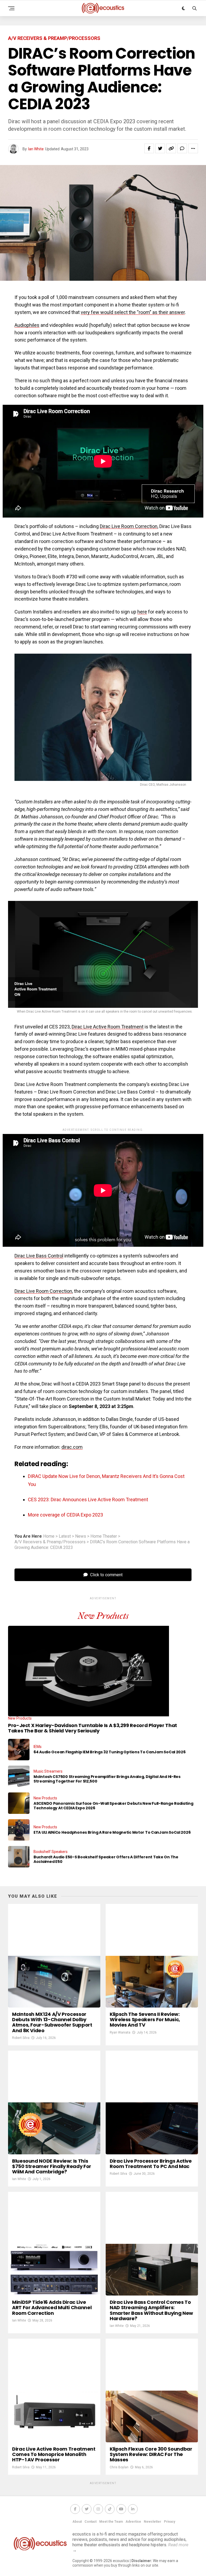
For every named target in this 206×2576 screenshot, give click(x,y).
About (77, 2522)
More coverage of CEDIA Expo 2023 (65, 1515)
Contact (91, 2522)
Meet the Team (111, 2522)
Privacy (170, 2522)
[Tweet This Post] (160, 148)
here (142, 612)
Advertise (133, 2522)
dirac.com (72, 1447)
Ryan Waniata (120, 2032)
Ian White (36, 149)
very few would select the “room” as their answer (133, 312)
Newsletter (152, 2522)
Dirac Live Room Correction (129, 526)
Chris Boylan (119, 2467)
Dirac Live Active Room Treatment (108, 1027)
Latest (65, 1536)
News (81, 1536)
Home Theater (104, 1536)
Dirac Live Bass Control (39, 1256)
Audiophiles (27, 325)
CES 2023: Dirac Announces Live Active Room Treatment (88, 1499)
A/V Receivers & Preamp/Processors (50, 1542)
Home (49, 1536)
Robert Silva (21, 2038)
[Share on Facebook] (149, 148)
